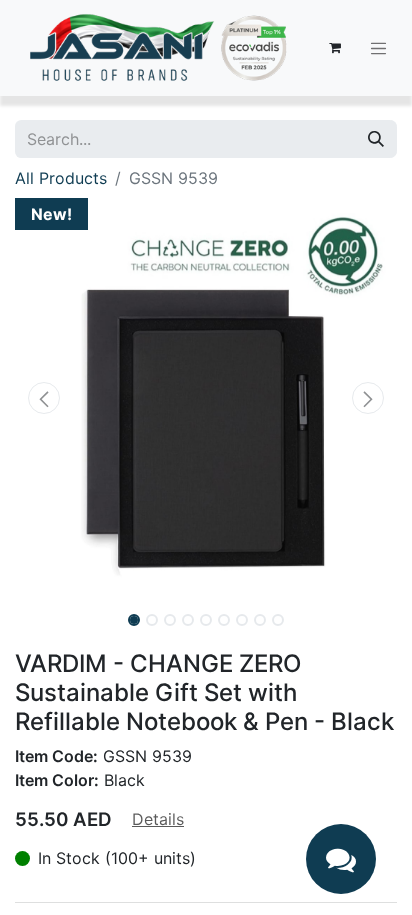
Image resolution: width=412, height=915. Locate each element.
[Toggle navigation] (379, 48)
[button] (43, 398)
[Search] (376, 139)
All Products (61, 178)
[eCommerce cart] (335, 48)
